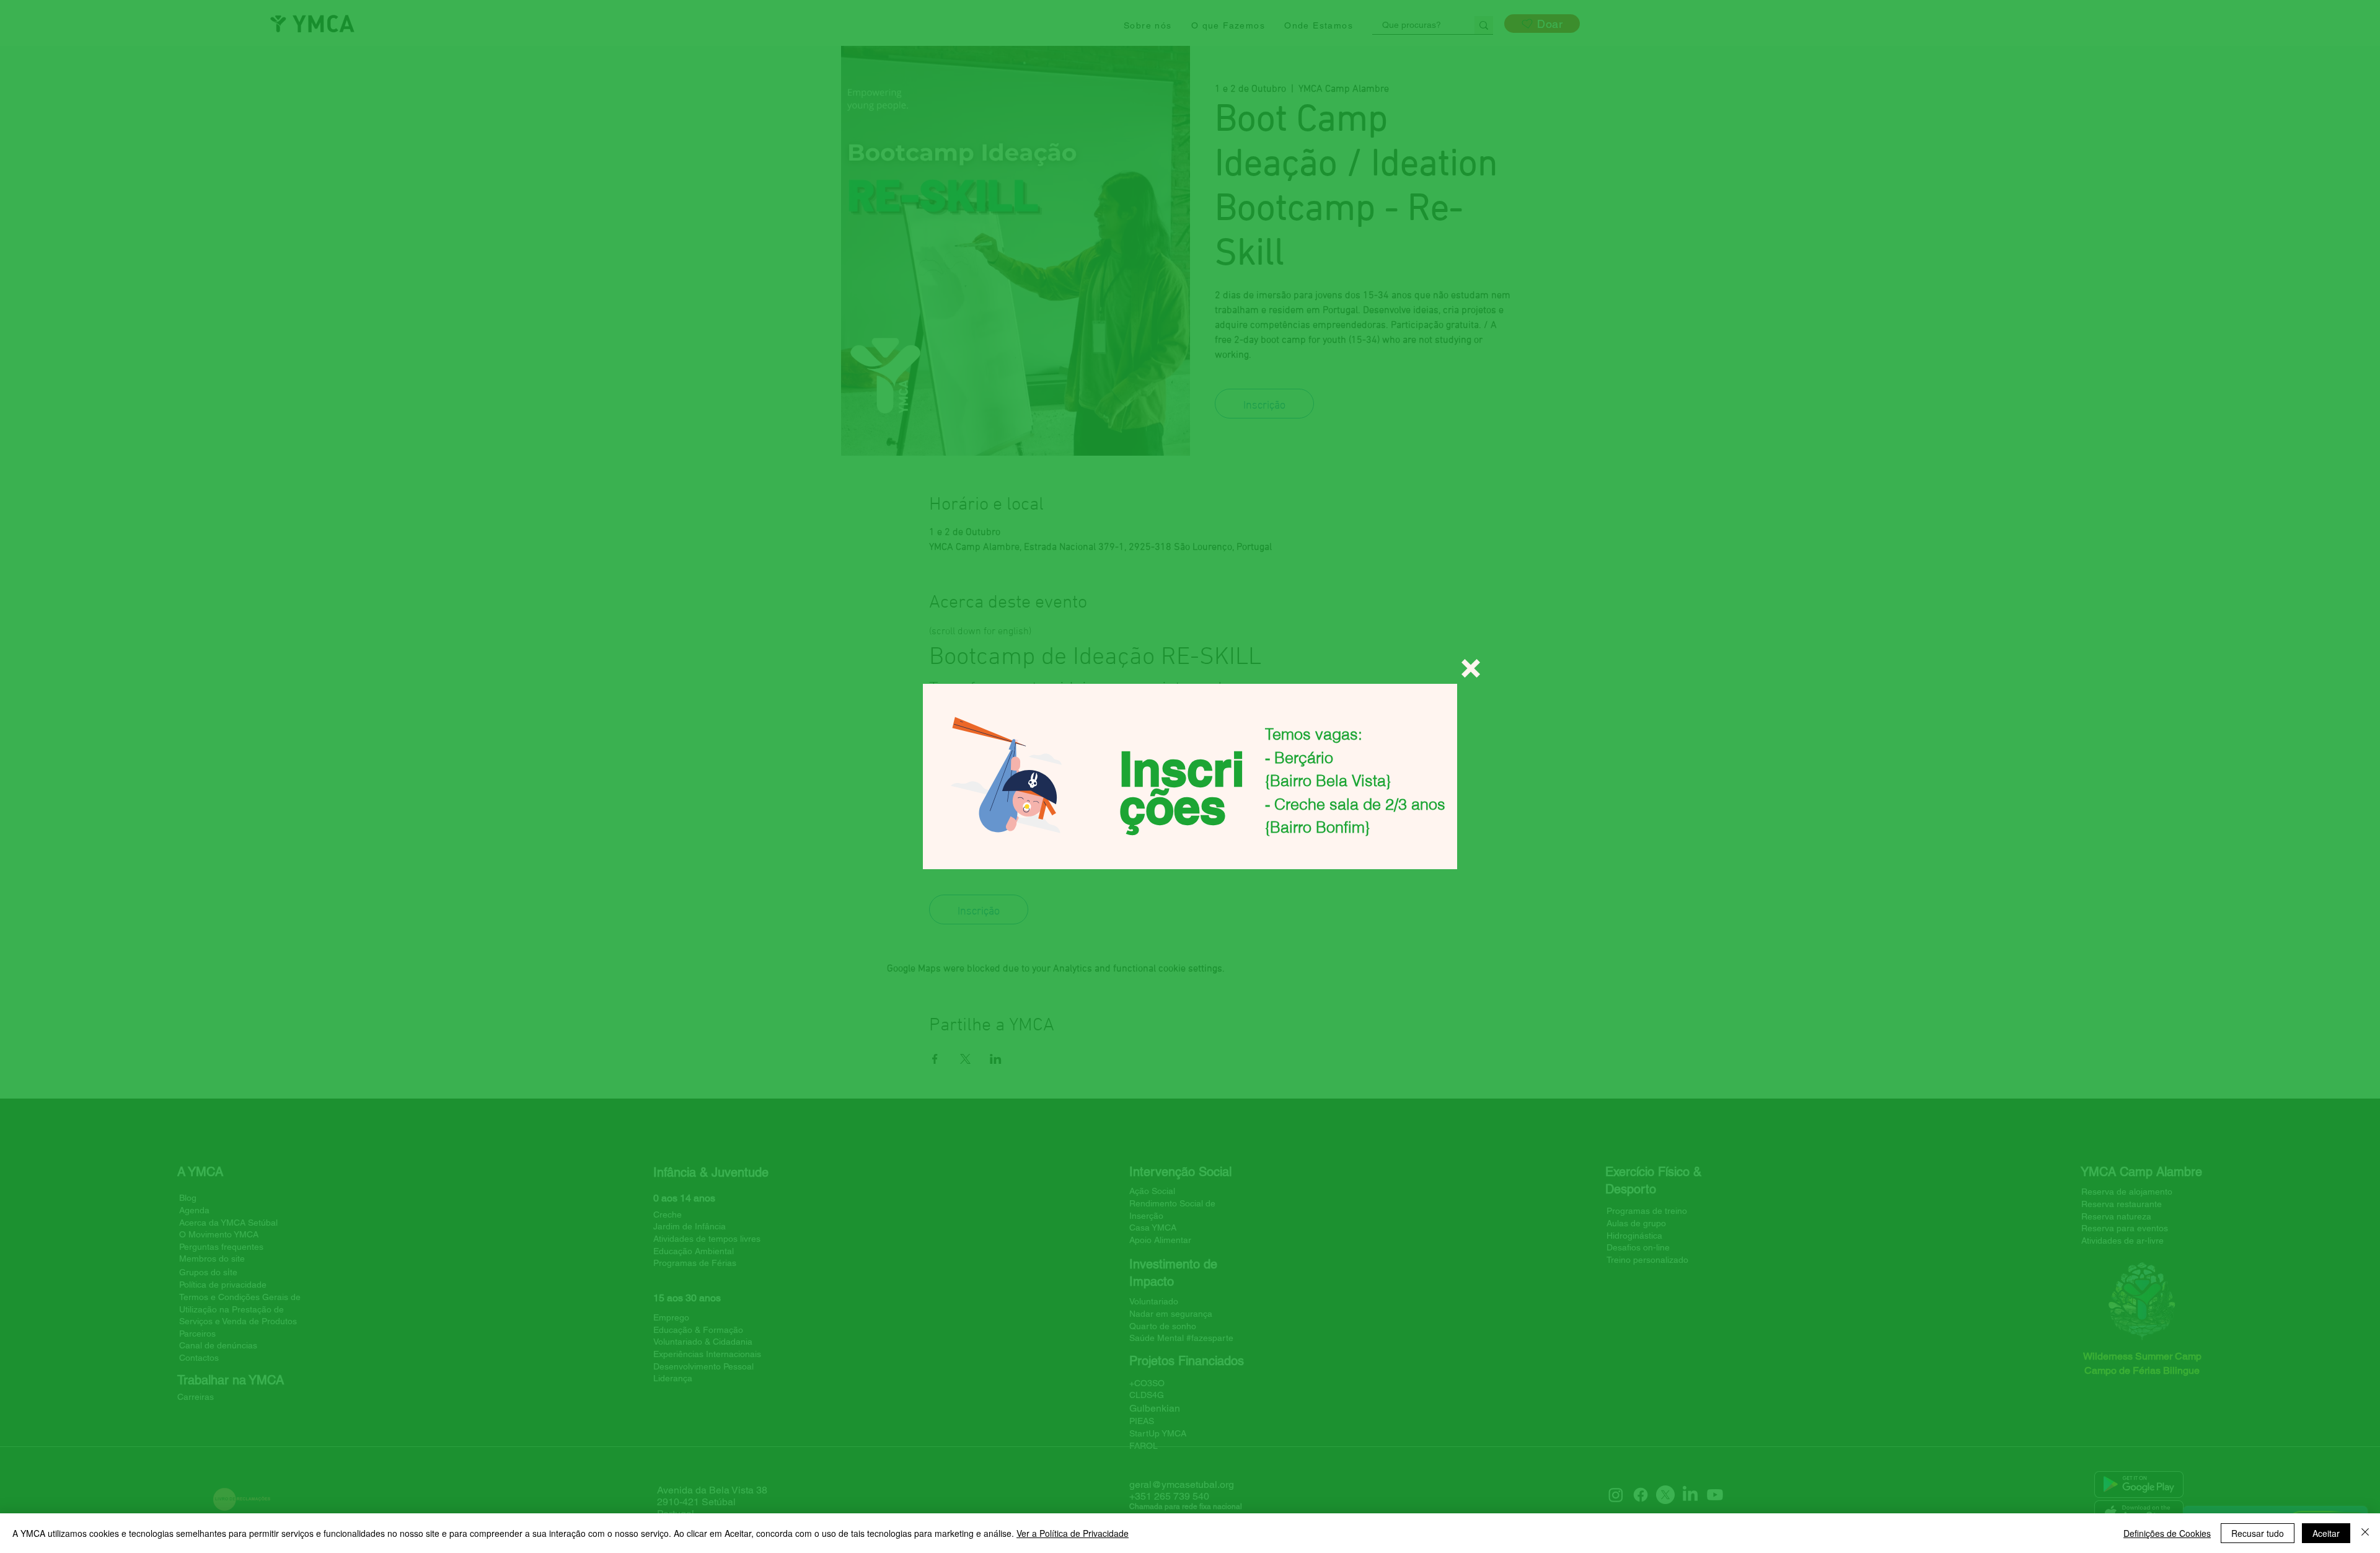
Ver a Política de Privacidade (1073, 1533)
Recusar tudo (2258, 1533)
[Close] (2365, 1533)
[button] (1471, 668)
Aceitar (2326, 1533)
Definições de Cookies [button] (2167, 1533)
